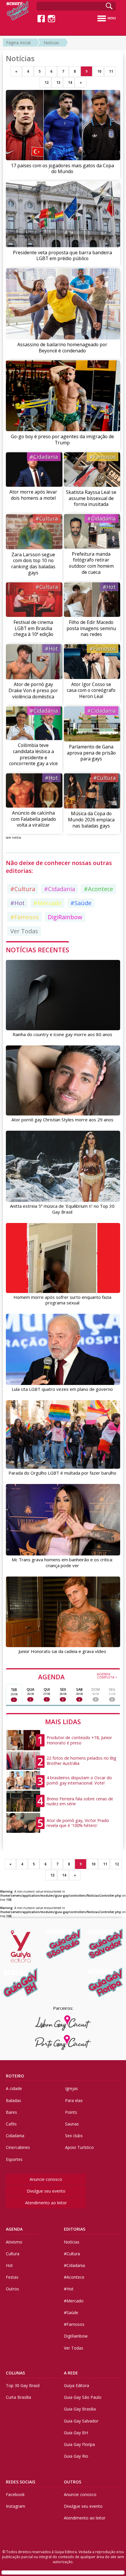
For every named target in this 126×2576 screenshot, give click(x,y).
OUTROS (73, 2482)
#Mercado (47, 903)
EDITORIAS (75, 2229)
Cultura (13, 2254)
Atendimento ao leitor (46, 2203)
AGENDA (78, 1676)
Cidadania (15, 2136)
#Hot (109, 587)
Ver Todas (24, 931)
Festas (12, 2277)
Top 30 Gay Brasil (23, 2385)
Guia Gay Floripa (79, 2444)
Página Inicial (18, 43)
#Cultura (47, 518)
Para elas (74, 2100)
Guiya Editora (76, 2385)
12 (47, 82)
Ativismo (14, 2242)
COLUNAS (15, 2373)
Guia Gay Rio (76, 2456)
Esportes (14, 2159)
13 (58, 82)
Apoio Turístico (79, 2147)
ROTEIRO (15, 2076)
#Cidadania (44, 457)
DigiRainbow (65, 917)
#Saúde (81, 903)
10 (99, 71)
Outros (12, 2289)
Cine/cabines (18, 2147)
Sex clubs (74, 2136)
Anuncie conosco (46, 2179)
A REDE (71, 2373)
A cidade (14, 2088)
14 (70, 82)
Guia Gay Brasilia (80, 2409)
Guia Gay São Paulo (83, 2397)
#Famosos (103, 457)
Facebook (15, 2494)
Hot (9, 2265)
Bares (11, 2112)
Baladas (13, 2100)
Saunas (72, 2124)
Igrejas (71, 2088)
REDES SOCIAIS (21, 2482)
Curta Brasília (18, 2397)
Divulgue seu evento (46, 2191)
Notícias (51, 43)
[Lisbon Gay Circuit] (63, 2023)
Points (71, 2112)
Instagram (16, 2506)
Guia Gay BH (76, 2433)
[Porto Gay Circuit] (63, 2043)
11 (111, 71)
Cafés (11, 2124)
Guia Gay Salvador (81, 2421)
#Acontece (98, 889)
